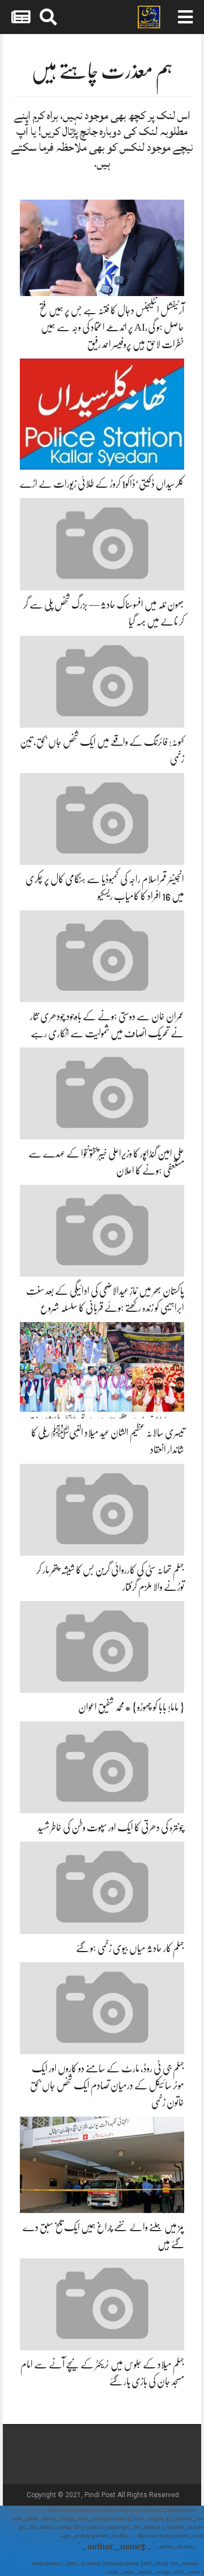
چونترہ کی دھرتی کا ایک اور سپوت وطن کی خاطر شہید (111, 1827)
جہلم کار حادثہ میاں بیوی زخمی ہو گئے (130, 1948)
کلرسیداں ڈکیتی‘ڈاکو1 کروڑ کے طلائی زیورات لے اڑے (102, 484)
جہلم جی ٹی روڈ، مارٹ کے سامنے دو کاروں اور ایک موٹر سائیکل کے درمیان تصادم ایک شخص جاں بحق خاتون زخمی (107, 2085)
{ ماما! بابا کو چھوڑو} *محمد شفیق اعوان (131, 1707)
